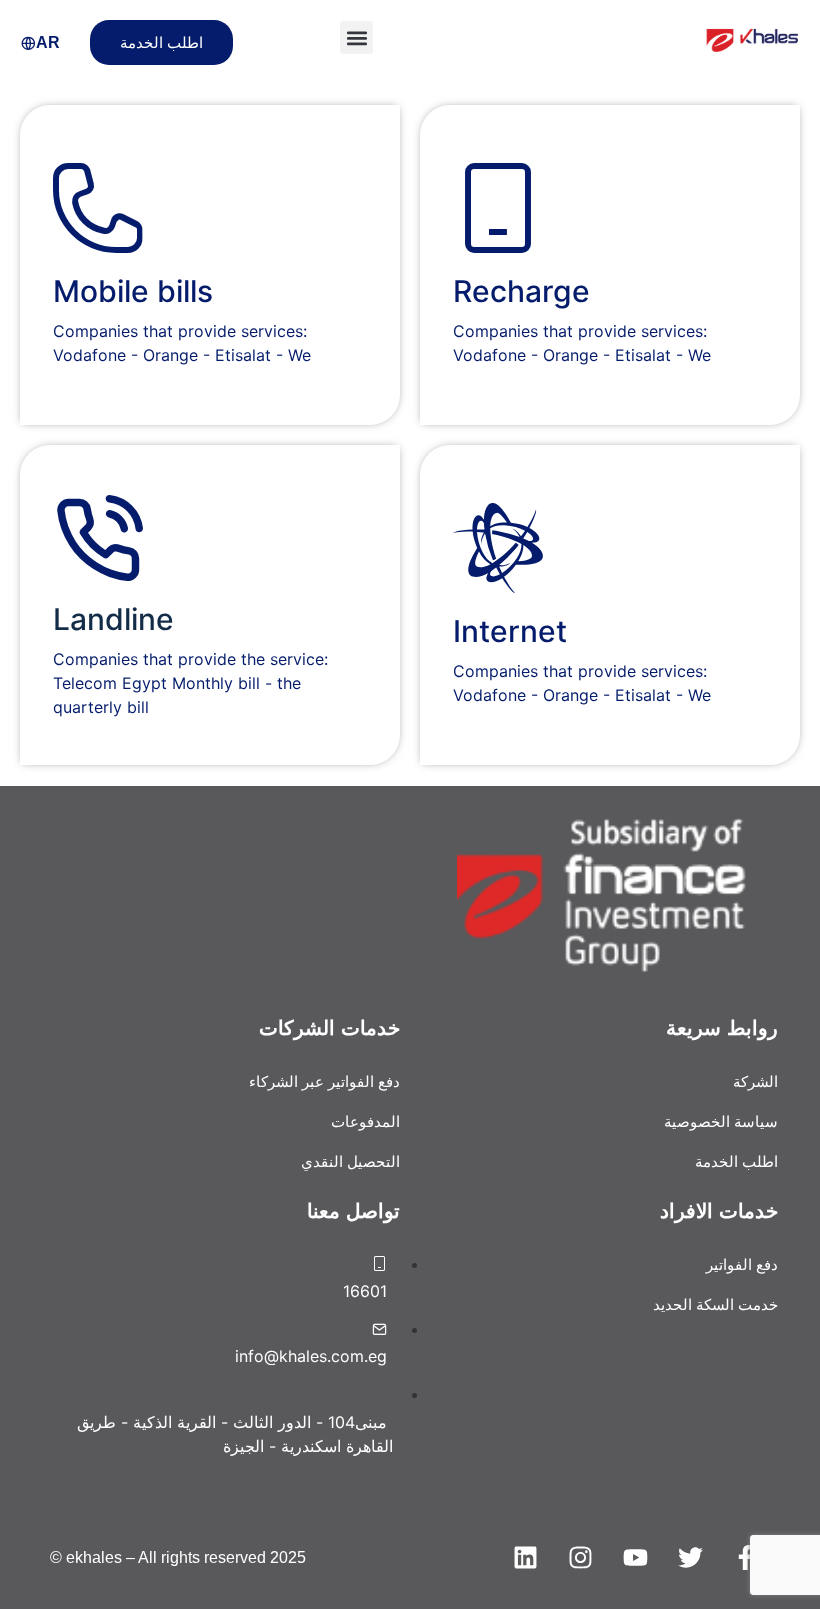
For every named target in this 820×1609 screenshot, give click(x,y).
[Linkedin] (525, 1558)
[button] (356, 37)
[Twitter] (690, 1558)
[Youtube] (635, 1558)
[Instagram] (580, 1558)
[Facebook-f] (745, 1558)
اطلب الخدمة (161, 42)
